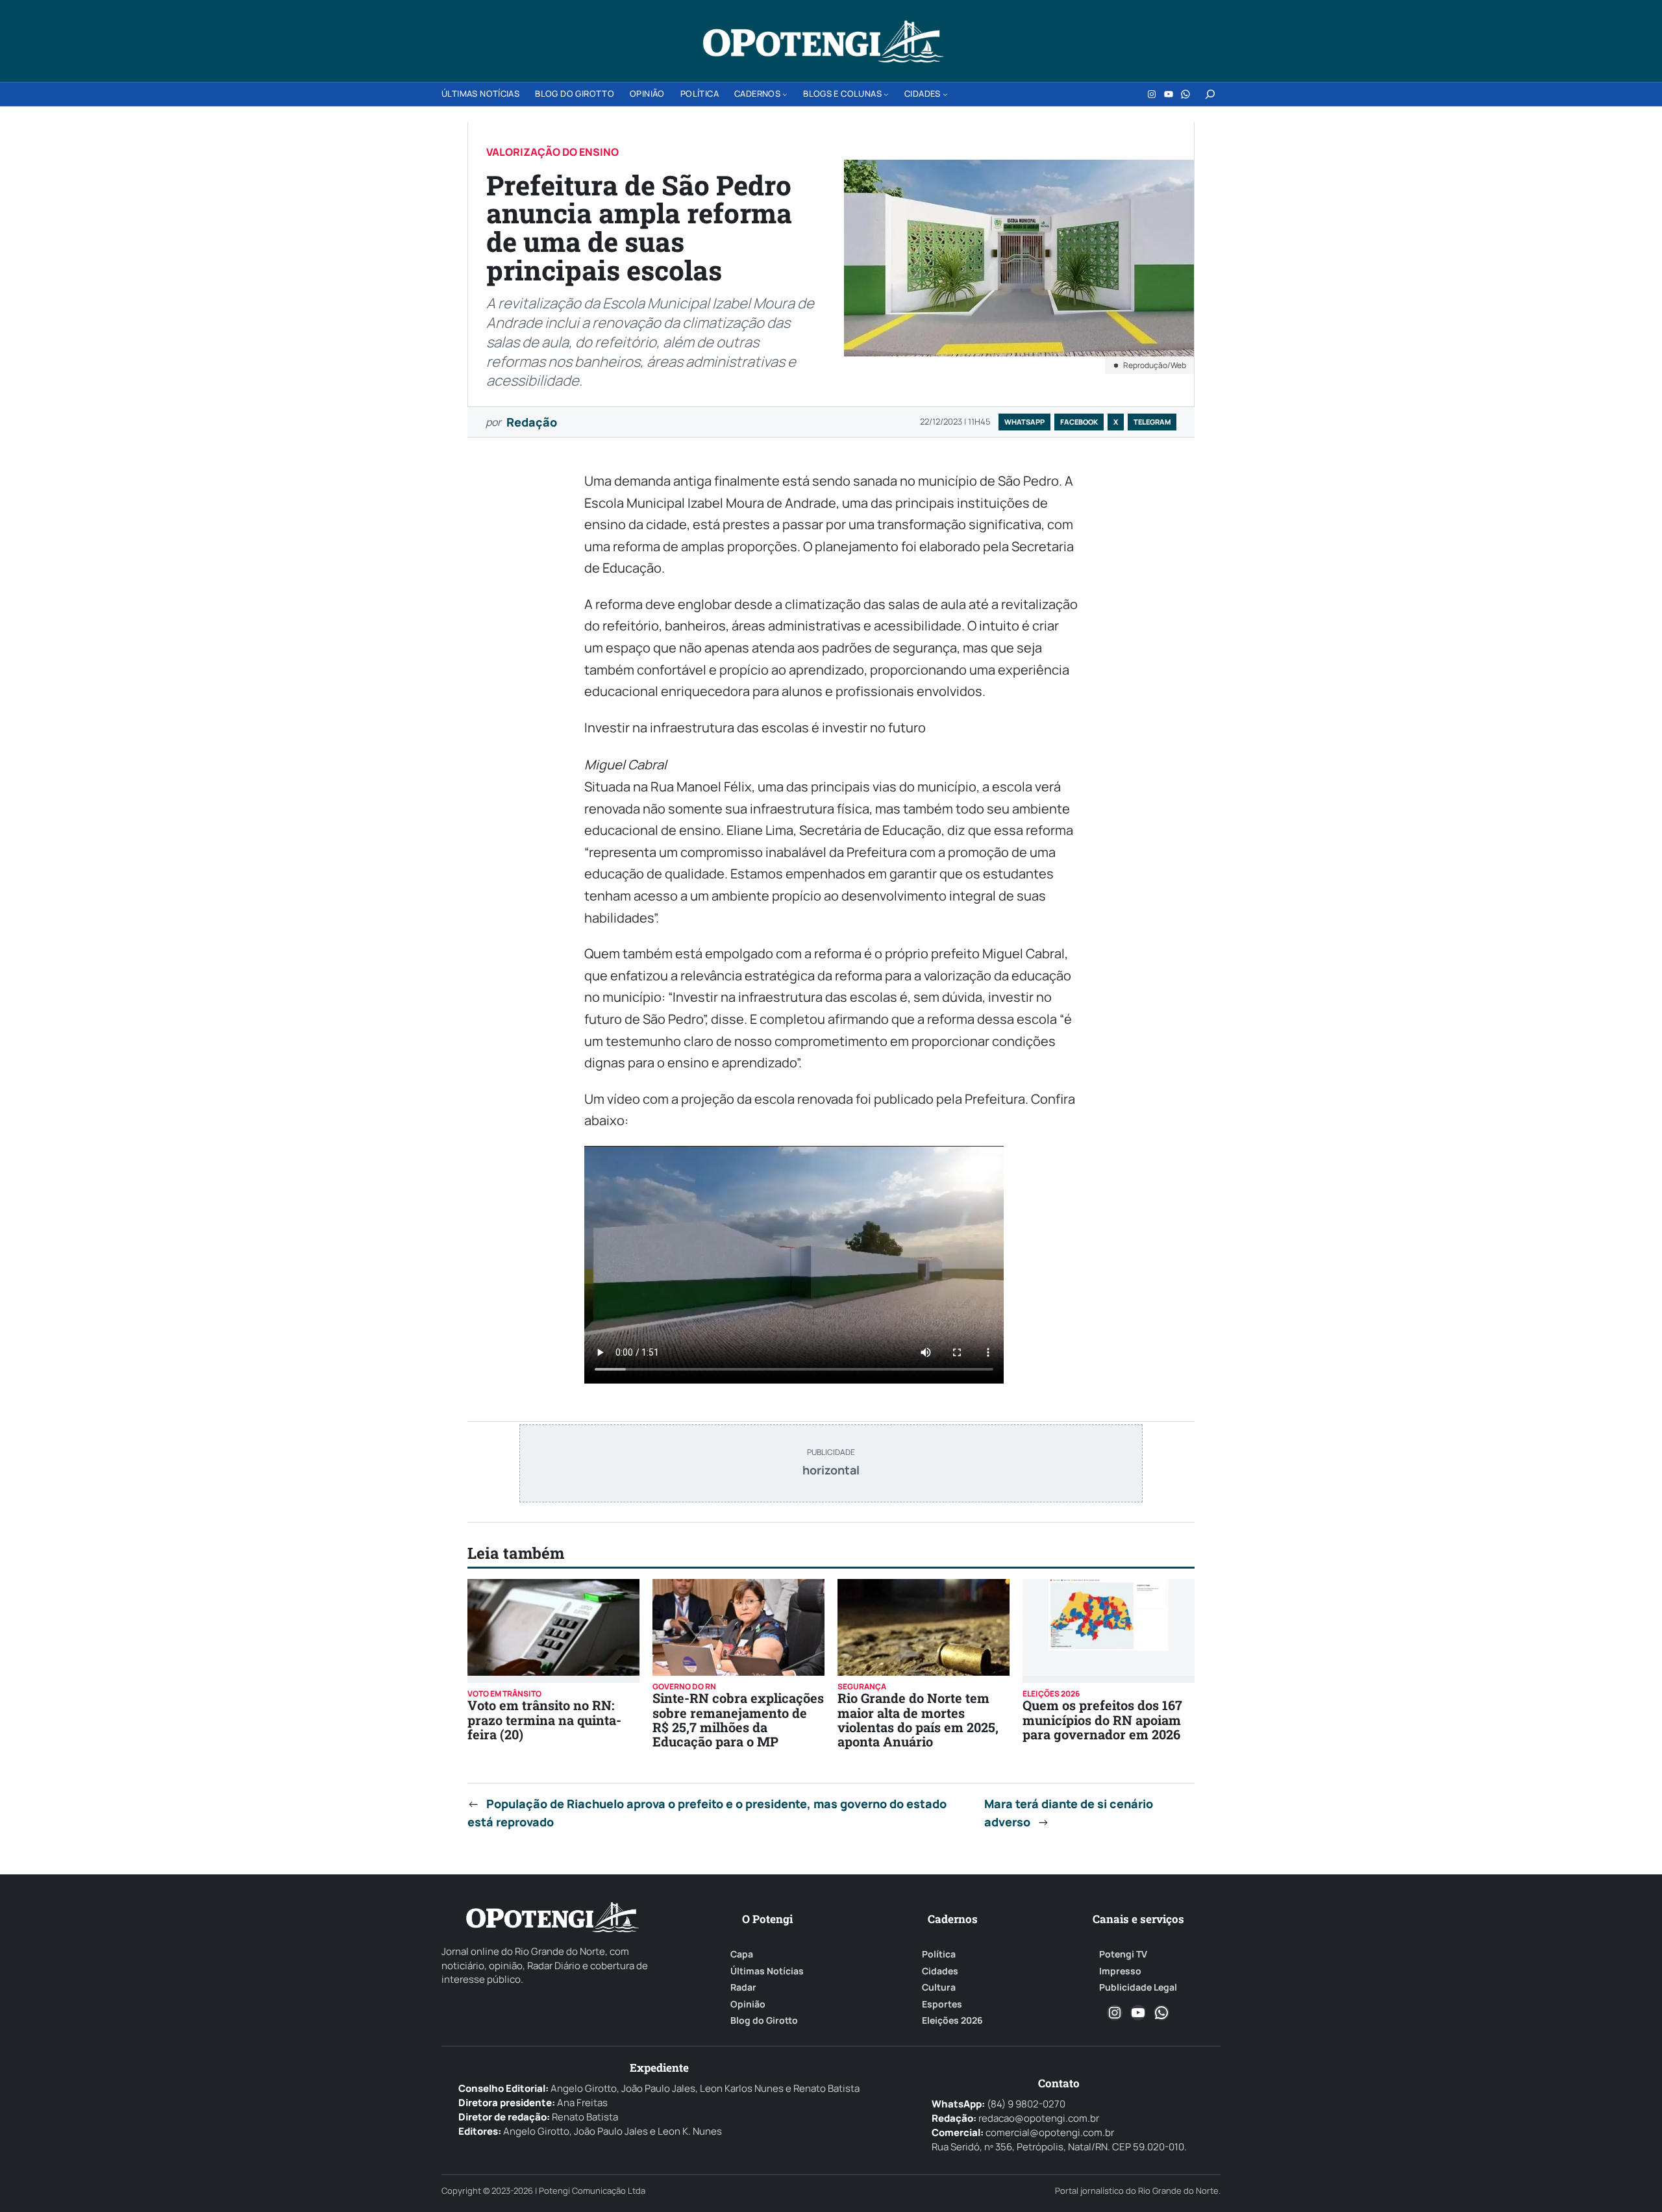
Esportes (942, 2004)
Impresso (1120, 1971)
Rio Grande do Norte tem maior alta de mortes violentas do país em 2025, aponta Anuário (918, 1720)
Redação (532, 422)
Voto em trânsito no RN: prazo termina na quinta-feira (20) (544, 1720)
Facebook (1079, 422)
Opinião (748, 2004)
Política (939, 1954)
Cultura (939, 1987)
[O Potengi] (823, 42)
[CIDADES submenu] (945, 94)
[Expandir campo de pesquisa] (1210, 94)
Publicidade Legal (1138, 1987)
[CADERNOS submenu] (785, 94)
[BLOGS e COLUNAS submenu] (886, 94)
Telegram (1152, 422)
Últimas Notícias (767, 1971)
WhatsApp (1024, 422)
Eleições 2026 (952, 2020)
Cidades (940, 1971)
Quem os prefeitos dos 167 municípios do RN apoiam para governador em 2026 (1102, 1720)
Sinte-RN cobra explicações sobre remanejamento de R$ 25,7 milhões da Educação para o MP (738, 1720)
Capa (742, 1954)
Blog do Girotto (764, 2020)
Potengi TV (1123, 1954)
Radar (743, 1987)
